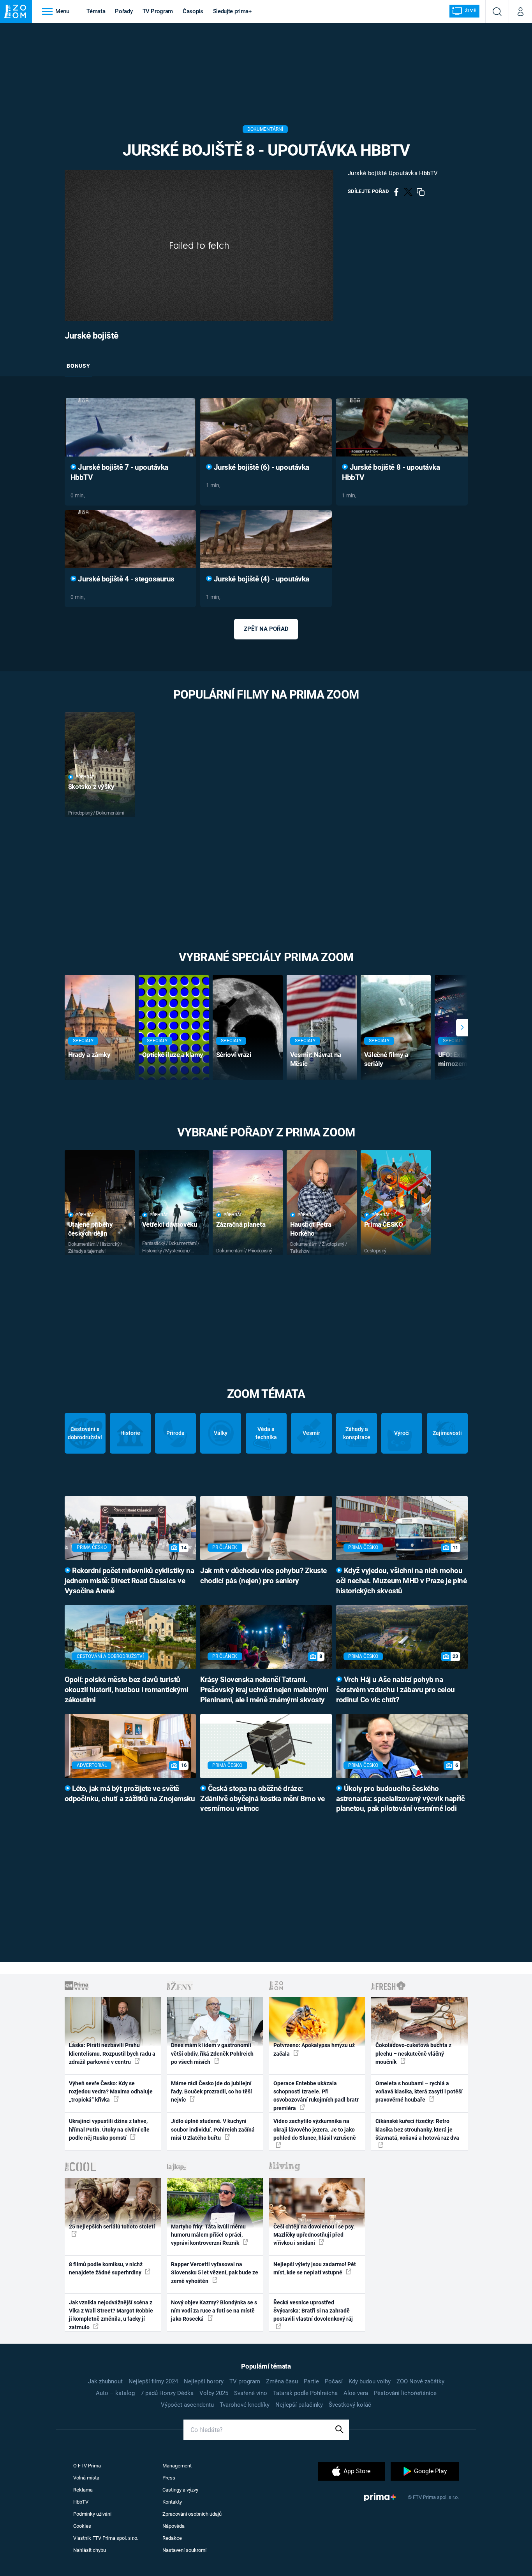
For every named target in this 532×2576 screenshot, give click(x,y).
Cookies (82, 2526)
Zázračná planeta (241, 1224)
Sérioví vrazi (234, 1055)
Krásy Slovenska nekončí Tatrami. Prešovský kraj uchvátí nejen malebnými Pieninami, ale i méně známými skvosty (264, 1690)
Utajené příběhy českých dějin (91, 1229)
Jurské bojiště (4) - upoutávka (260, 579)
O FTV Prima (87, 2466)
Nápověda (174, 2526)
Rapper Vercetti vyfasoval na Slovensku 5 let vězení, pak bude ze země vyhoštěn (215, 2273)
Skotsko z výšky (91, 787)
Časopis (193, 11)
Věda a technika (266, 1433)
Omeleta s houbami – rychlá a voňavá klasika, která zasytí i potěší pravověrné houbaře (419, 2092)
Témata (96, 11)
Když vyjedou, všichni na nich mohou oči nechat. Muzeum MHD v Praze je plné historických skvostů (401, 1581)
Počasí (334, 2381)
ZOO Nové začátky (420, 2381)
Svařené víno (251, 2393)
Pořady (124, 11)
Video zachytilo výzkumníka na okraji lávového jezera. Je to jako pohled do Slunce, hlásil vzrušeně (315, 2129)
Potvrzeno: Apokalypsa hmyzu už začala (314, 2049)
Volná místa (86, 2478)
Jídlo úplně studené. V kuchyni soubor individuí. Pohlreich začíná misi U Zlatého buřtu (213, 2129)
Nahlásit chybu (90, 2550)
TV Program (158, 11)
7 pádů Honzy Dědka (167, 2393)
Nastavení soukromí (184, 2550)
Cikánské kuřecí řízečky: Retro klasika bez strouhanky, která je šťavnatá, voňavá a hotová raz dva (417, 2129)
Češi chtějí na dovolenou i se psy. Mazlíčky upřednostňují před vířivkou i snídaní (314, 2235)
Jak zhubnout (105, 2381)
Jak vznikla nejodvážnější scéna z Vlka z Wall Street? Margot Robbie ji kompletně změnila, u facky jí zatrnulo (111, 2315)
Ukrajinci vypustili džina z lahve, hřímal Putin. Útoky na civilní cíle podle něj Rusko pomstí (109, 2129)
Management (177, 2466)
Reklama (83, 2490)
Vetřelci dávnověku (170, 1224)
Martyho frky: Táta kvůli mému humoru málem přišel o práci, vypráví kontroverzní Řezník (208, 2235)
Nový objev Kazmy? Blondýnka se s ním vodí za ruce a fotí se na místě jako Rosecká (214, 2311)
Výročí (402, 1433)
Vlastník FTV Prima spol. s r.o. (106, 2538)
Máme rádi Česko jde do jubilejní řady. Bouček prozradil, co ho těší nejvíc (211, 2092)
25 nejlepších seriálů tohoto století (112, 2227)
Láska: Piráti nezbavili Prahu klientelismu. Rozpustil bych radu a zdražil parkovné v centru (112, 2054)
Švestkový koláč (350, 2405)
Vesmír (311, 1433)
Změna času (282, 2381)
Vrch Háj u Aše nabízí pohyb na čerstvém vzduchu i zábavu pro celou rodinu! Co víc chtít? (395, 1690)
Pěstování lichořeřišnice (405, 2393)
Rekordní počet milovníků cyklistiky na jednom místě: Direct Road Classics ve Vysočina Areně (129, 1581)
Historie (130, 1433)
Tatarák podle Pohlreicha (305, 2393)
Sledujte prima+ (232, 11)
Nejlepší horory (204, 2381)
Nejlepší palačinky (299, 2405)
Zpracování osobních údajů (192, 2514)
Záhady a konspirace (357, 1433)
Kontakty (172, 2502)
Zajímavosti (447, 1433)
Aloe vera (356, 2393)
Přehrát (85, 777)
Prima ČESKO (383, 1224)
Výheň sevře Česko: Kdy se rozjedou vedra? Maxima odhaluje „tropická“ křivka (111, 2092)
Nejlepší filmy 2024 (153, 2381)
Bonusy (78, 366)
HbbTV (81, 2502)
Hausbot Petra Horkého (311, 1229)
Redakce (172, 2538)
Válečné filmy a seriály (386, 1059)
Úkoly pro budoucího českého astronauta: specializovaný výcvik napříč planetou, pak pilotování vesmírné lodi (400, 1799)
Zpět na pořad (266, 629)
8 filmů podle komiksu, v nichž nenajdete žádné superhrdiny (106, 2268)
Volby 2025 (214, 2393)
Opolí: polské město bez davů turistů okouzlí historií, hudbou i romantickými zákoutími (127, 1690)
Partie (311, 2381)
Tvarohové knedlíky (245, 2405)
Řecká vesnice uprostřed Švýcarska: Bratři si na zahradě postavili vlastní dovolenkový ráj (313, 2311)
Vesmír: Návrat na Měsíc (316, 1059)
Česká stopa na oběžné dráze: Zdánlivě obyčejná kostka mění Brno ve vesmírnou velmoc (262, 1799)
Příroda (175, 1433)
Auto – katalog (115, 2393)
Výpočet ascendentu (187, 2405)
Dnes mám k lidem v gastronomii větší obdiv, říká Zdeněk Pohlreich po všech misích (212, 2054)
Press (169, 2478)
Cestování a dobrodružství (85, 1433)
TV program (245, 2381)
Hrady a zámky (89, 1055)
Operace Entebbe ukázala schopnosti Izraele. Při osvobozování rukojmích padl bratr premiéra (316, 2096)
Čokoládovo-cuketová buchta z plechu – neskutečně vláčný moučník (413, 2054)
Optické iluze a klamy (173, 1055)
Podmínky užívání (92, 2514)
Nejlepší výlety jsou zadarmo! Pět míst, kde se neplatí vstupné (315, 2268)
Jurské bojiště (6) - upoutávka (260, 467)
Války (221, 1433)
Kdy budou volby (370, 2381)
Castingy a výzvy (180, 2490)
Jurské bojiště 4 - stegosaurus (125, 579)
